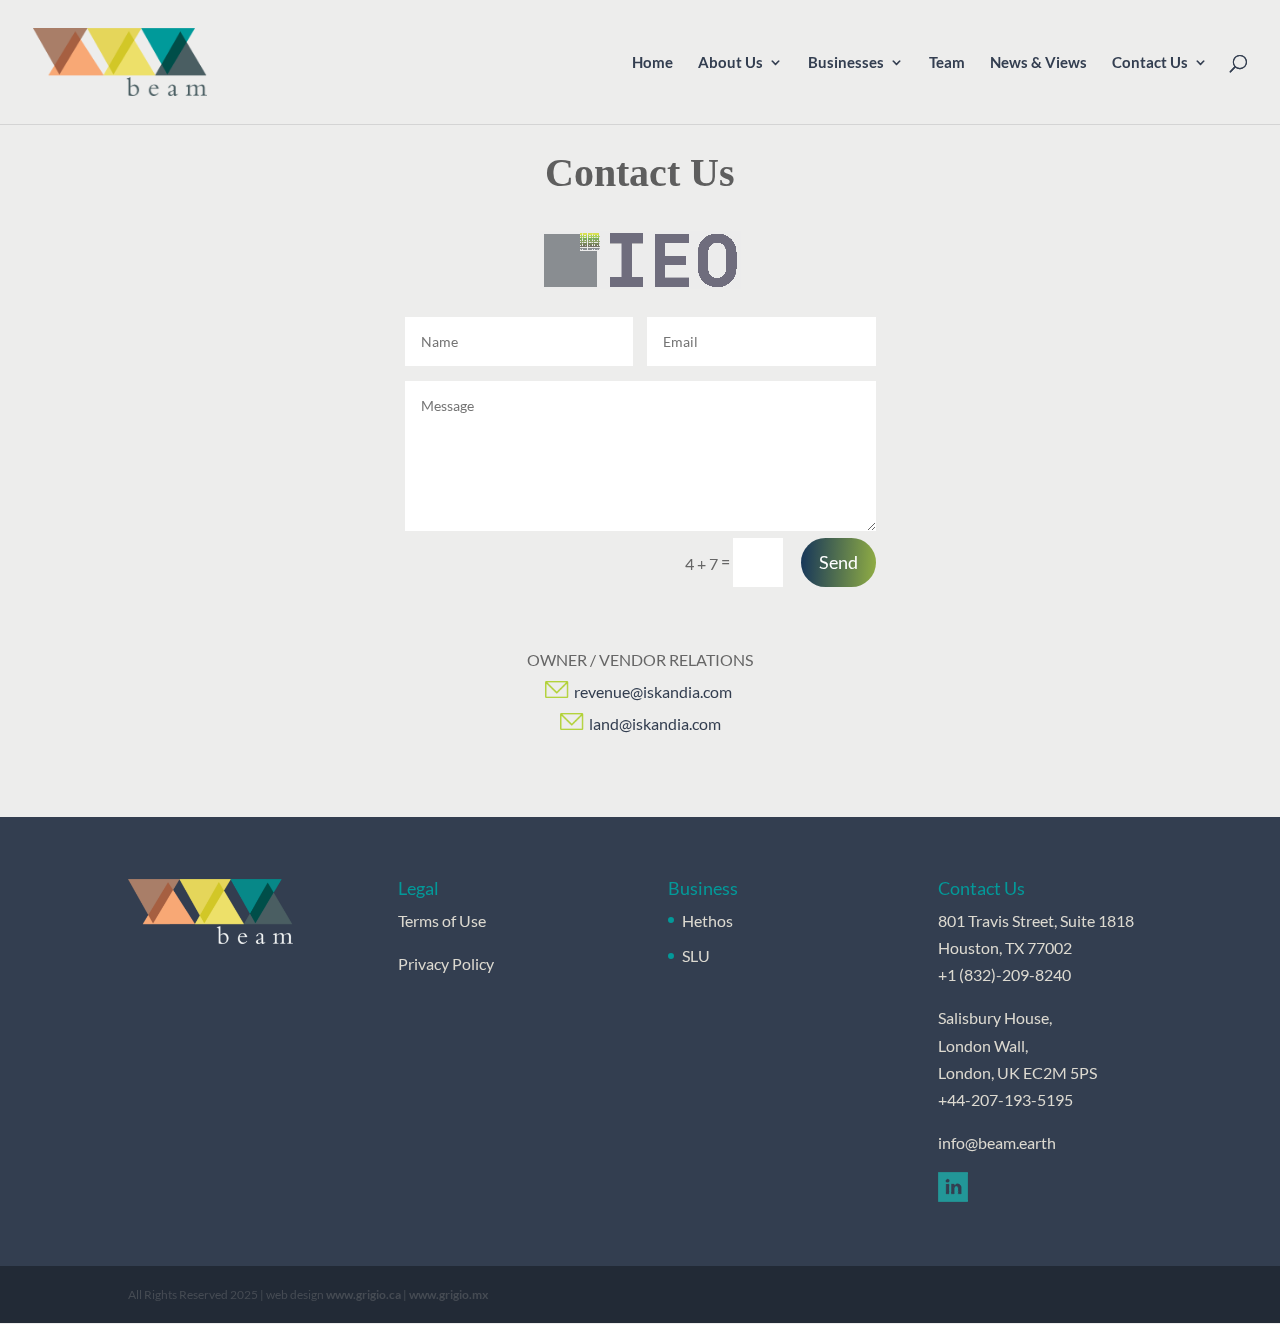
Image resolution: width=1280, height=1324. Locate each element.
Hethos (707, 920)
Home (652, 63)
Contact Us (1150, 63)
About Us (730, 63)
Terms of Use (442, 920)
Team (947, 63)
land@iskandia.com (655, 723)
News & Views (1038, 63)
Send (838, 562)
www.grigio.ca (363, 1294)
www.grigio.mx (448, 1294)
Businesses (846, 63)
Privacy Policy (446, 963)
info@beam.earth (997, 1142)
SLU (696, 955)
